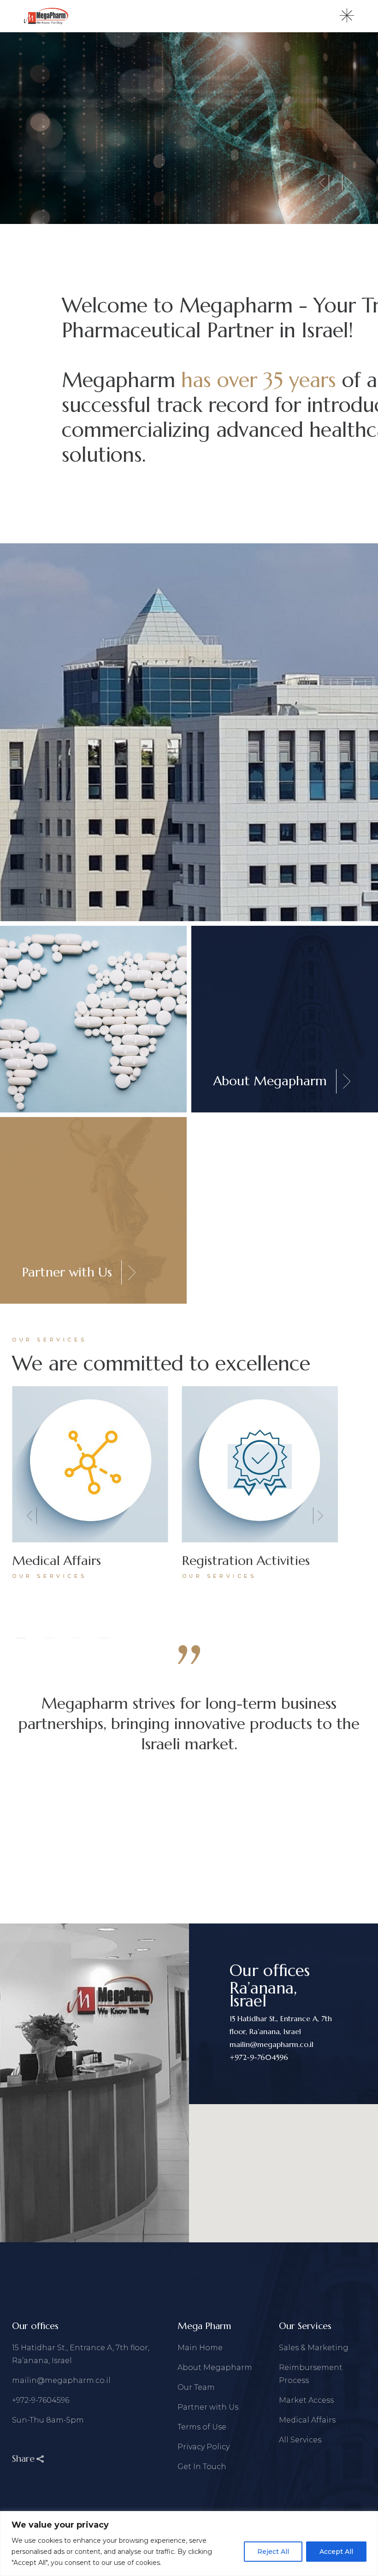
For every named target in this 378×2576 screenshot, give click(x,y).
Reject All (273, 2552)
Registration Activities (76, 1561)
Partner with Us (208, 2407)
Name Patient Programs (251, 1561)
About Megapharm (215, 2367)
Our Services (49, 1576)
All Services (300, 2440)
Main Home (200, 2348)
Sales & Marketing (314, 2348)
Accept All (336, 2552)
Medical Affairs (307, 2420)
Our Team (196, 2387)
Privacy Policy (204, 2447)
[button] (31, 1516)
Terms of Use (202, 2427)
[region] (189, 2544)
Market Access (306, 2400)
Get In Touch (202, 2467)
